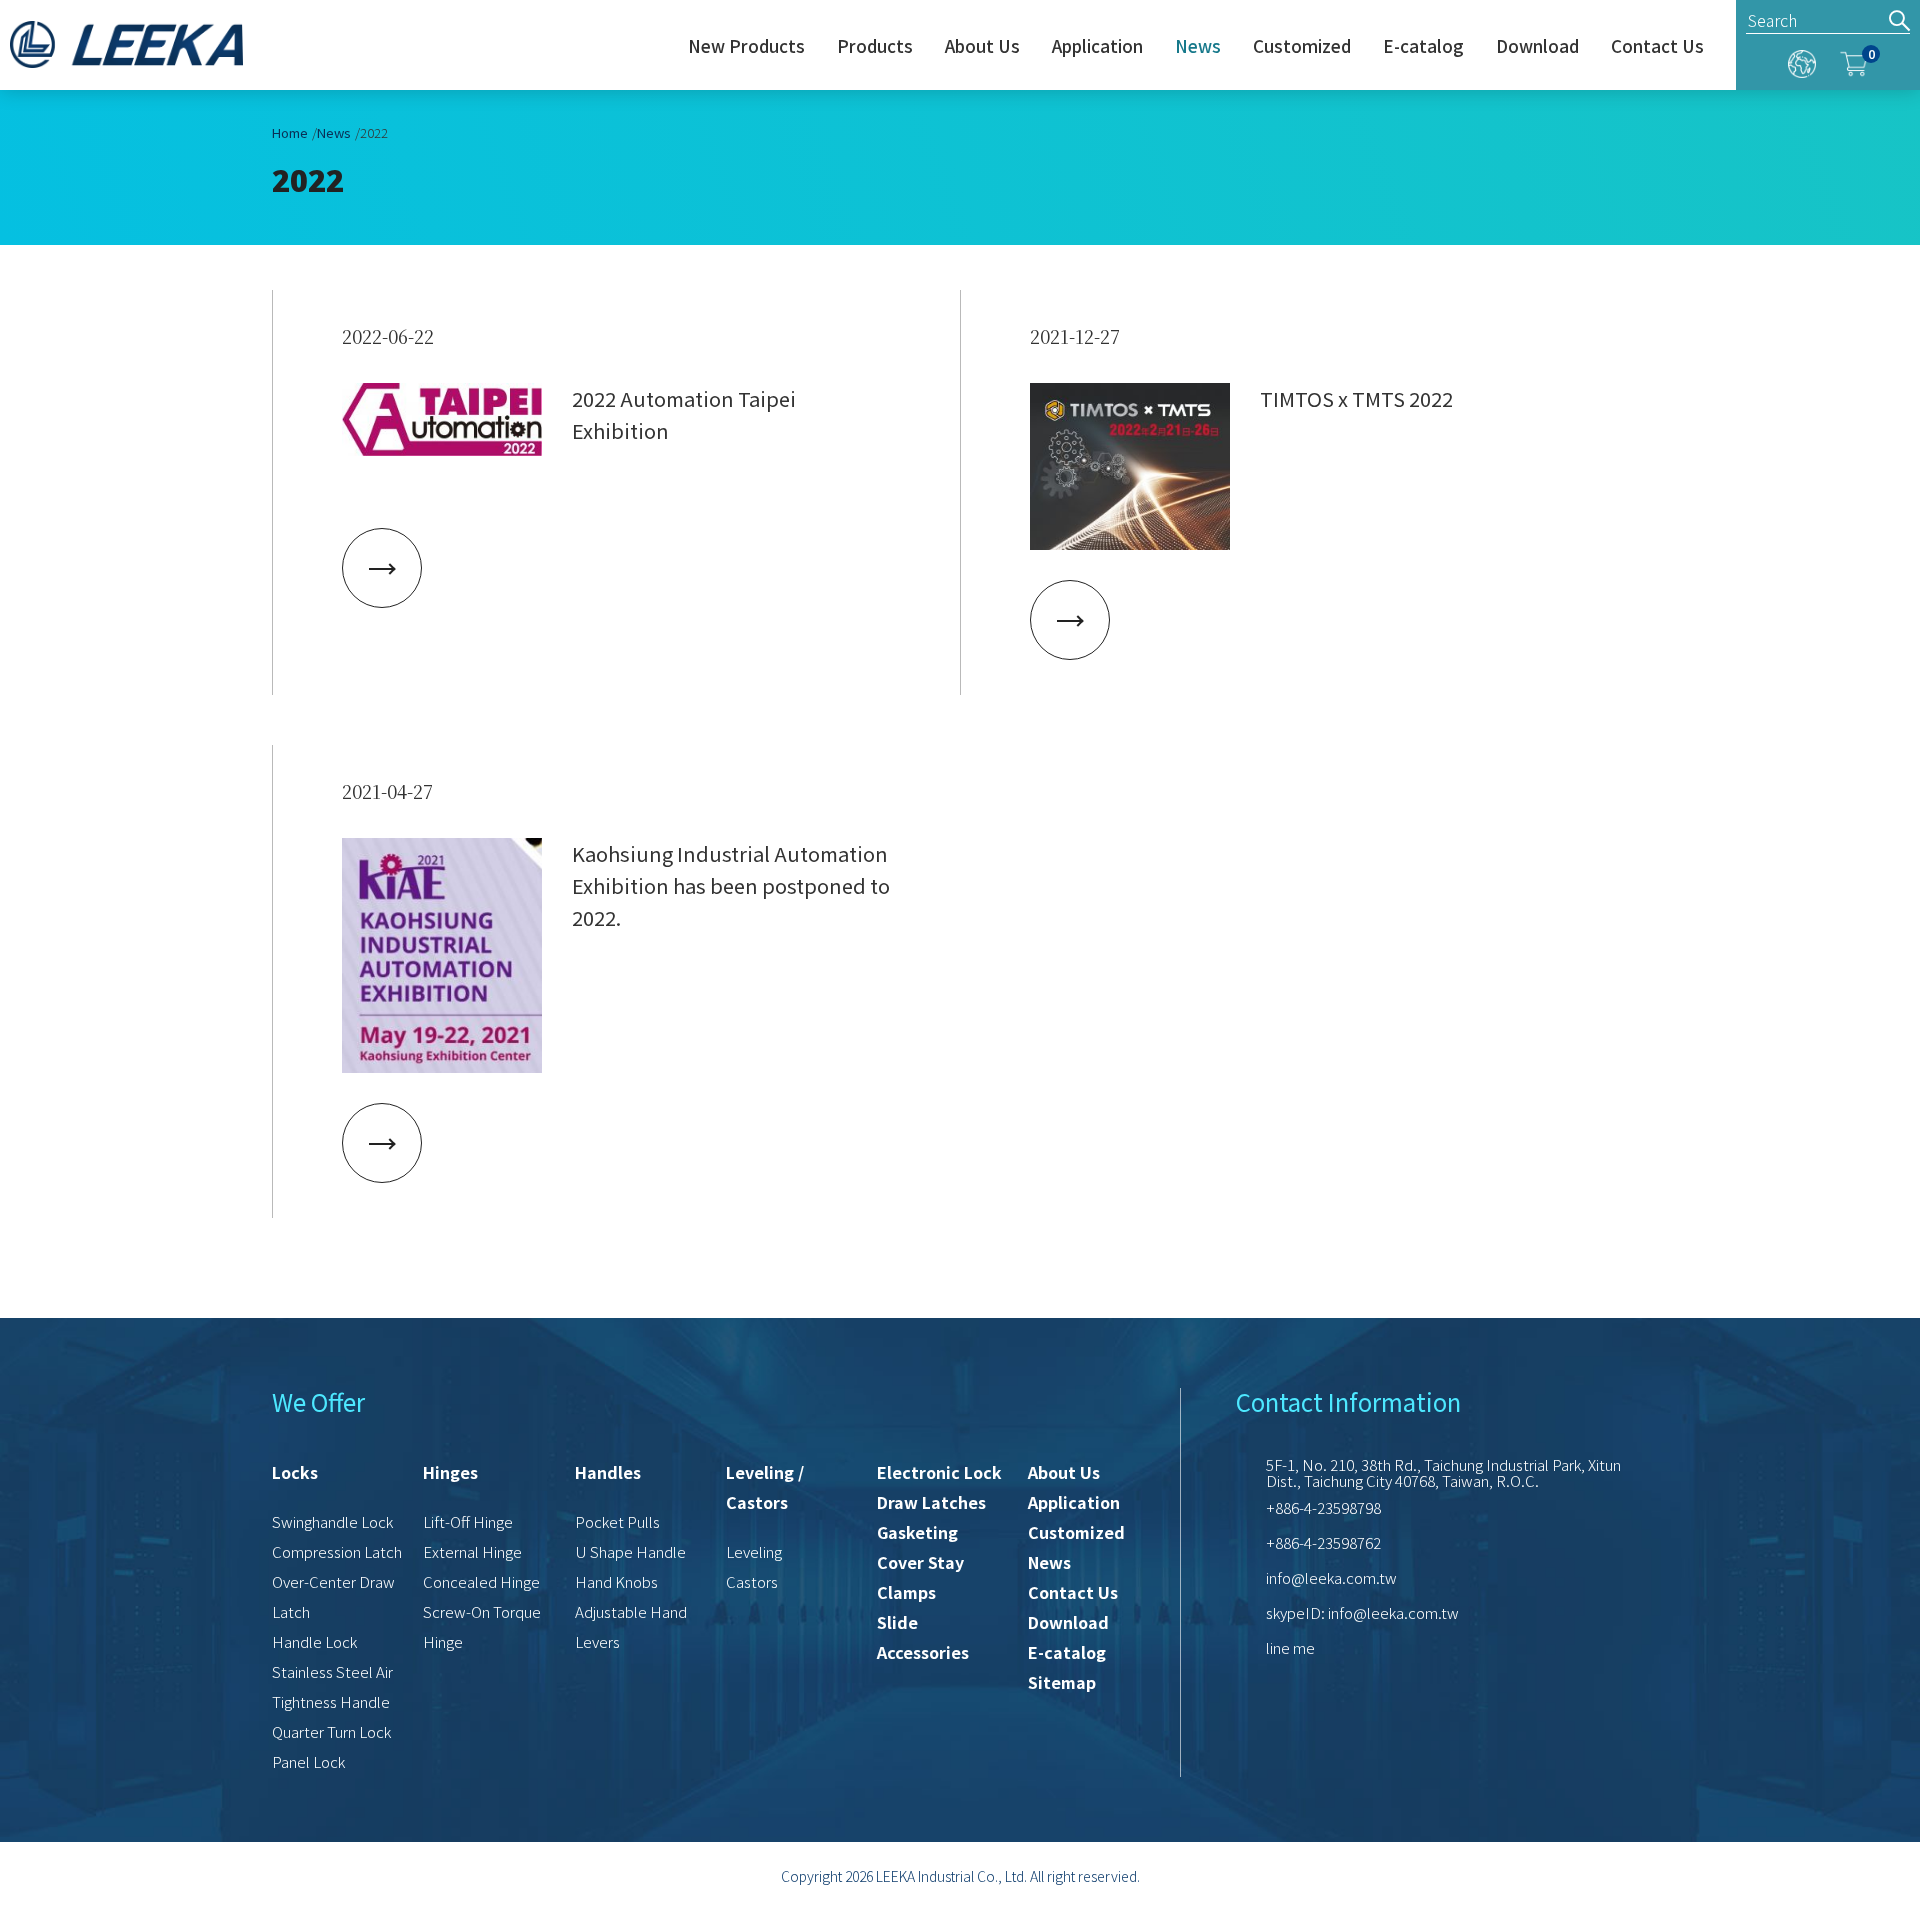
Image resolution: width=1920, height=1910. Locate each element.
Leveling (754, 1551)
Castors (752, 1581)
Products (875, 47)
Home (290, 132)
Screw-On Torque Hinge (482, 1626)
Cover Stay (920, 1562)
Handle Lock (314, 1641)
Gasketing (917, 1532)
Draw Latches (931, 1502)
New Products (746, 47)
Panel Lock (308, 1761)
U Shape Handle (630, 1551)
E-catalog (1423, 47)
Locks (295, 1472)
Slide (897, 1622)
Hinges (450, 1472)
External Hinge (472, 1551)
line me (1290, 1647)
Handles (608, 1472)
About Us (982, 47)
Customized (1302, 47)
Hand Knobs (616, 1581)
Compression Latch (337, 1551)
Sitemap (1062, 1682)
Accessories (923, 1652)
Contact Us (1657, 47)
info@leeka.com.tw (1331, 1577)
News (1198, 47)
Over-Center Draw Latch (333, 1596)
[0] (1854, 60)
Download (1537, 47)
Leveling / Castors (765, 1487)
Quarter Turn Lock (331, 1731)
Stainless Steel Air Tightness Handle (332, 1686)
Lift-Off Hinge (468, 1521)
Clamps (906, 1592)
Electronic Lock (939, 1472)
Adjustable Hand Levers (631, 1626)
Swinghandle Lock (332, 1521)
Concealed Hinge (481, 1581)
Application (1097, 47)
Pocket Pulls (617, 1521)
